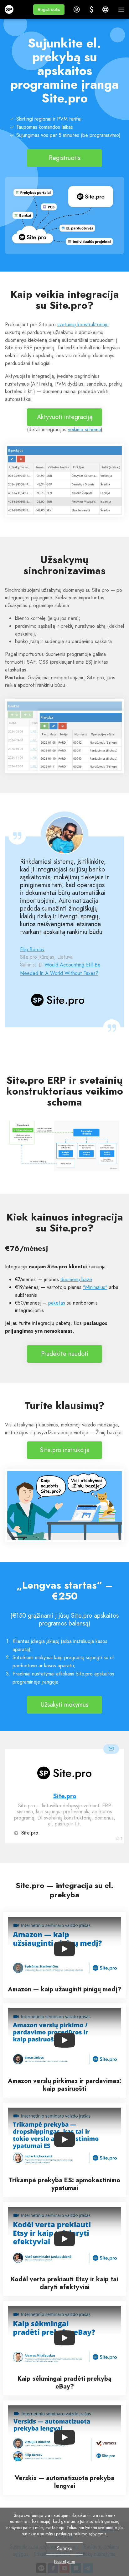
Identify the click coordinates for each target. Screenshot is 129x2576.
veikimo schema (84, 429)
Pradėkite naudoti (65, 1354)
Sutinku (65, 2548)
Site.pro (65, 1796)
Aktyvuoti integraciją (65, 417)
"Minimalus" (95, 1287)
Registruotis (65, 158)
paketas (57, 1303)
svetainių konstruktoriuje (83, 324)
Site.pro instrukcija (65, 1450)
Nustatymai (64, 2561)
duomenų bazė (76, 1279)
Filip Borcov (32, 949)
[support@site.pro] (111, 1749)
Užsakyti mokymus (64, 1705)
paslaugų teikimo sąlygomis (81, 2534)
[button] (49, 10)
